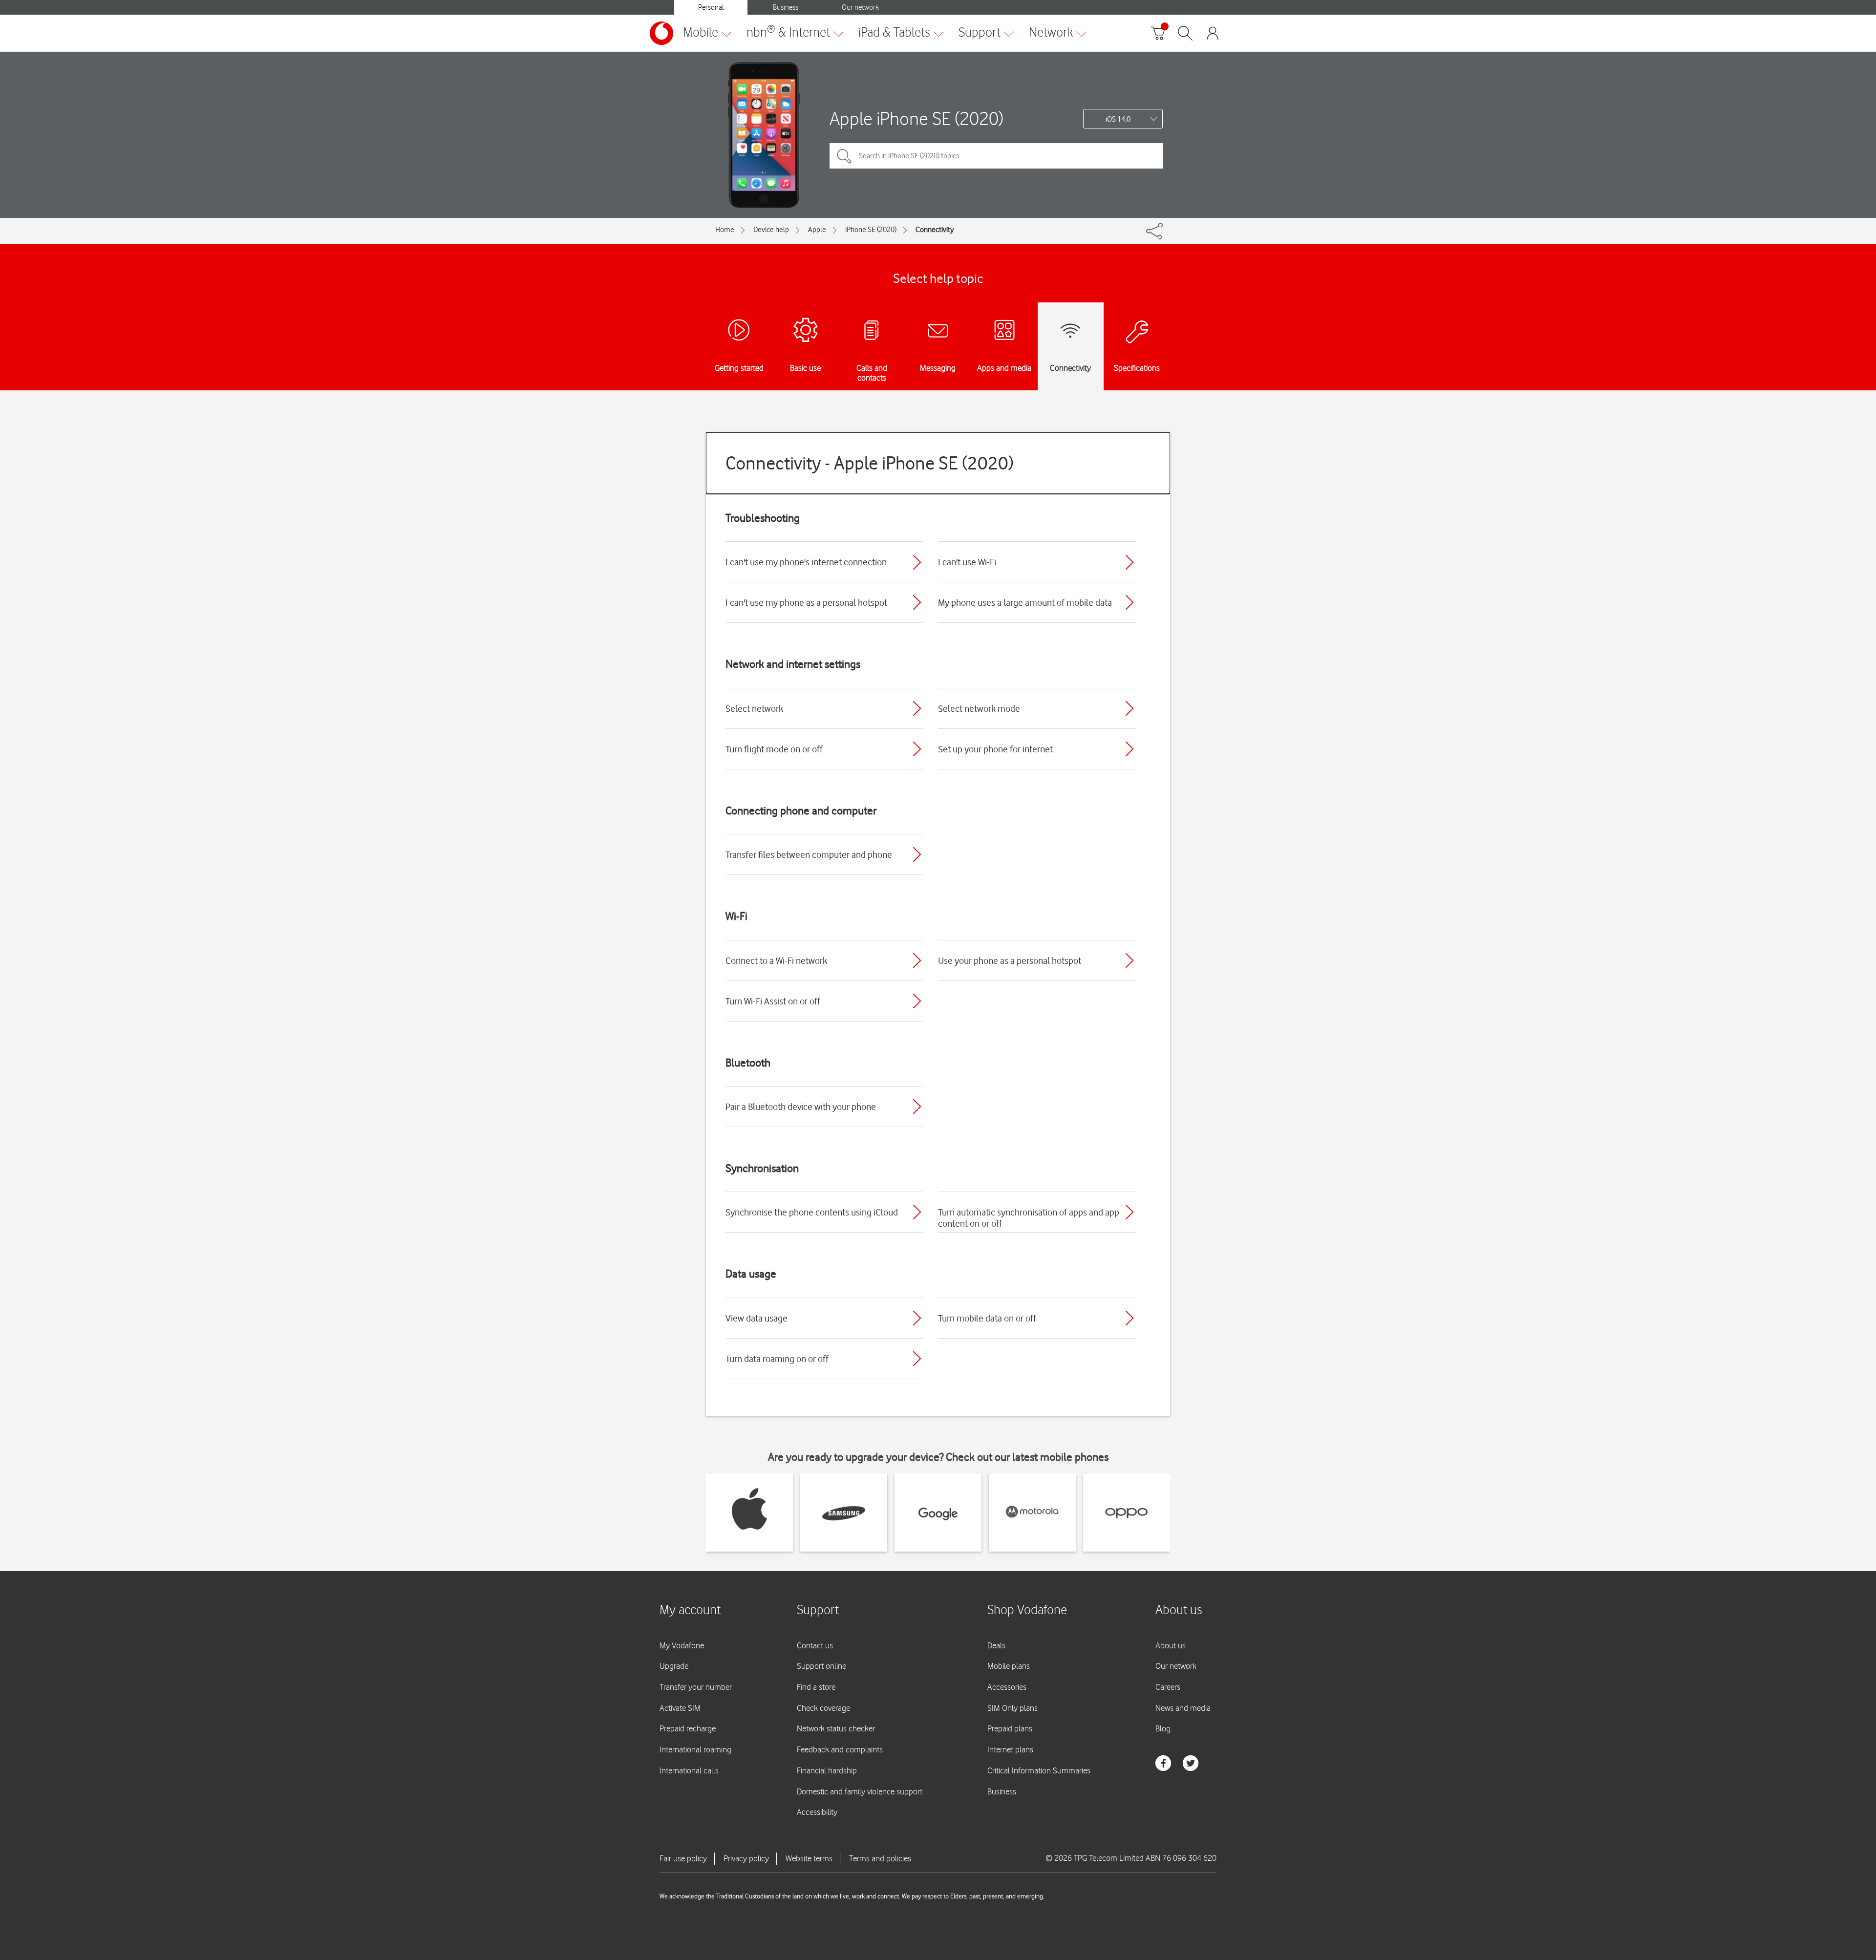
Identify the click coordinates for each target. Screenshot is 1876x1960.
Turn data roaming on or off (777, 1359)
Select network (754, 708)
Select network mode (979, 708)
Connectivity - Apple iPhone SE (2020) (870, 463)
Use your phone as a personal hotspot (1010, 960)
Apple (817, 230)
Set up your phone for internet (995, 749)
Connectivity (935, 230)
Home (725, 230)
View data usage (757, 1318)
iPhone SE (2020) (871, 230)
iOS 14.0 (1118, 119)
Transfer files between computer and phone (809, 854)
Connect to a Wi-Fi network (776, 960)
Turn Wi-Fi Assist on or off (773, 1001)
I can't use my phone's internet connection (806, 562)
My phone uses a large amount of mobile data (1025, 602)
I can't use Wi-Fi (967, 562)
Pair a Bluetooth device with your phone (801, 1107)
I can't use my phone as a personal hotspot (806, 602)
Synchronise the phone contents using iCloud (812, 1212)
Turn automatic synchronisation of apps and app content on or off (1029, 1218)
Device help (771, 230)
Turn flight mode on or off (774, 749)
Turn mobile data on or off (987, 1318)
